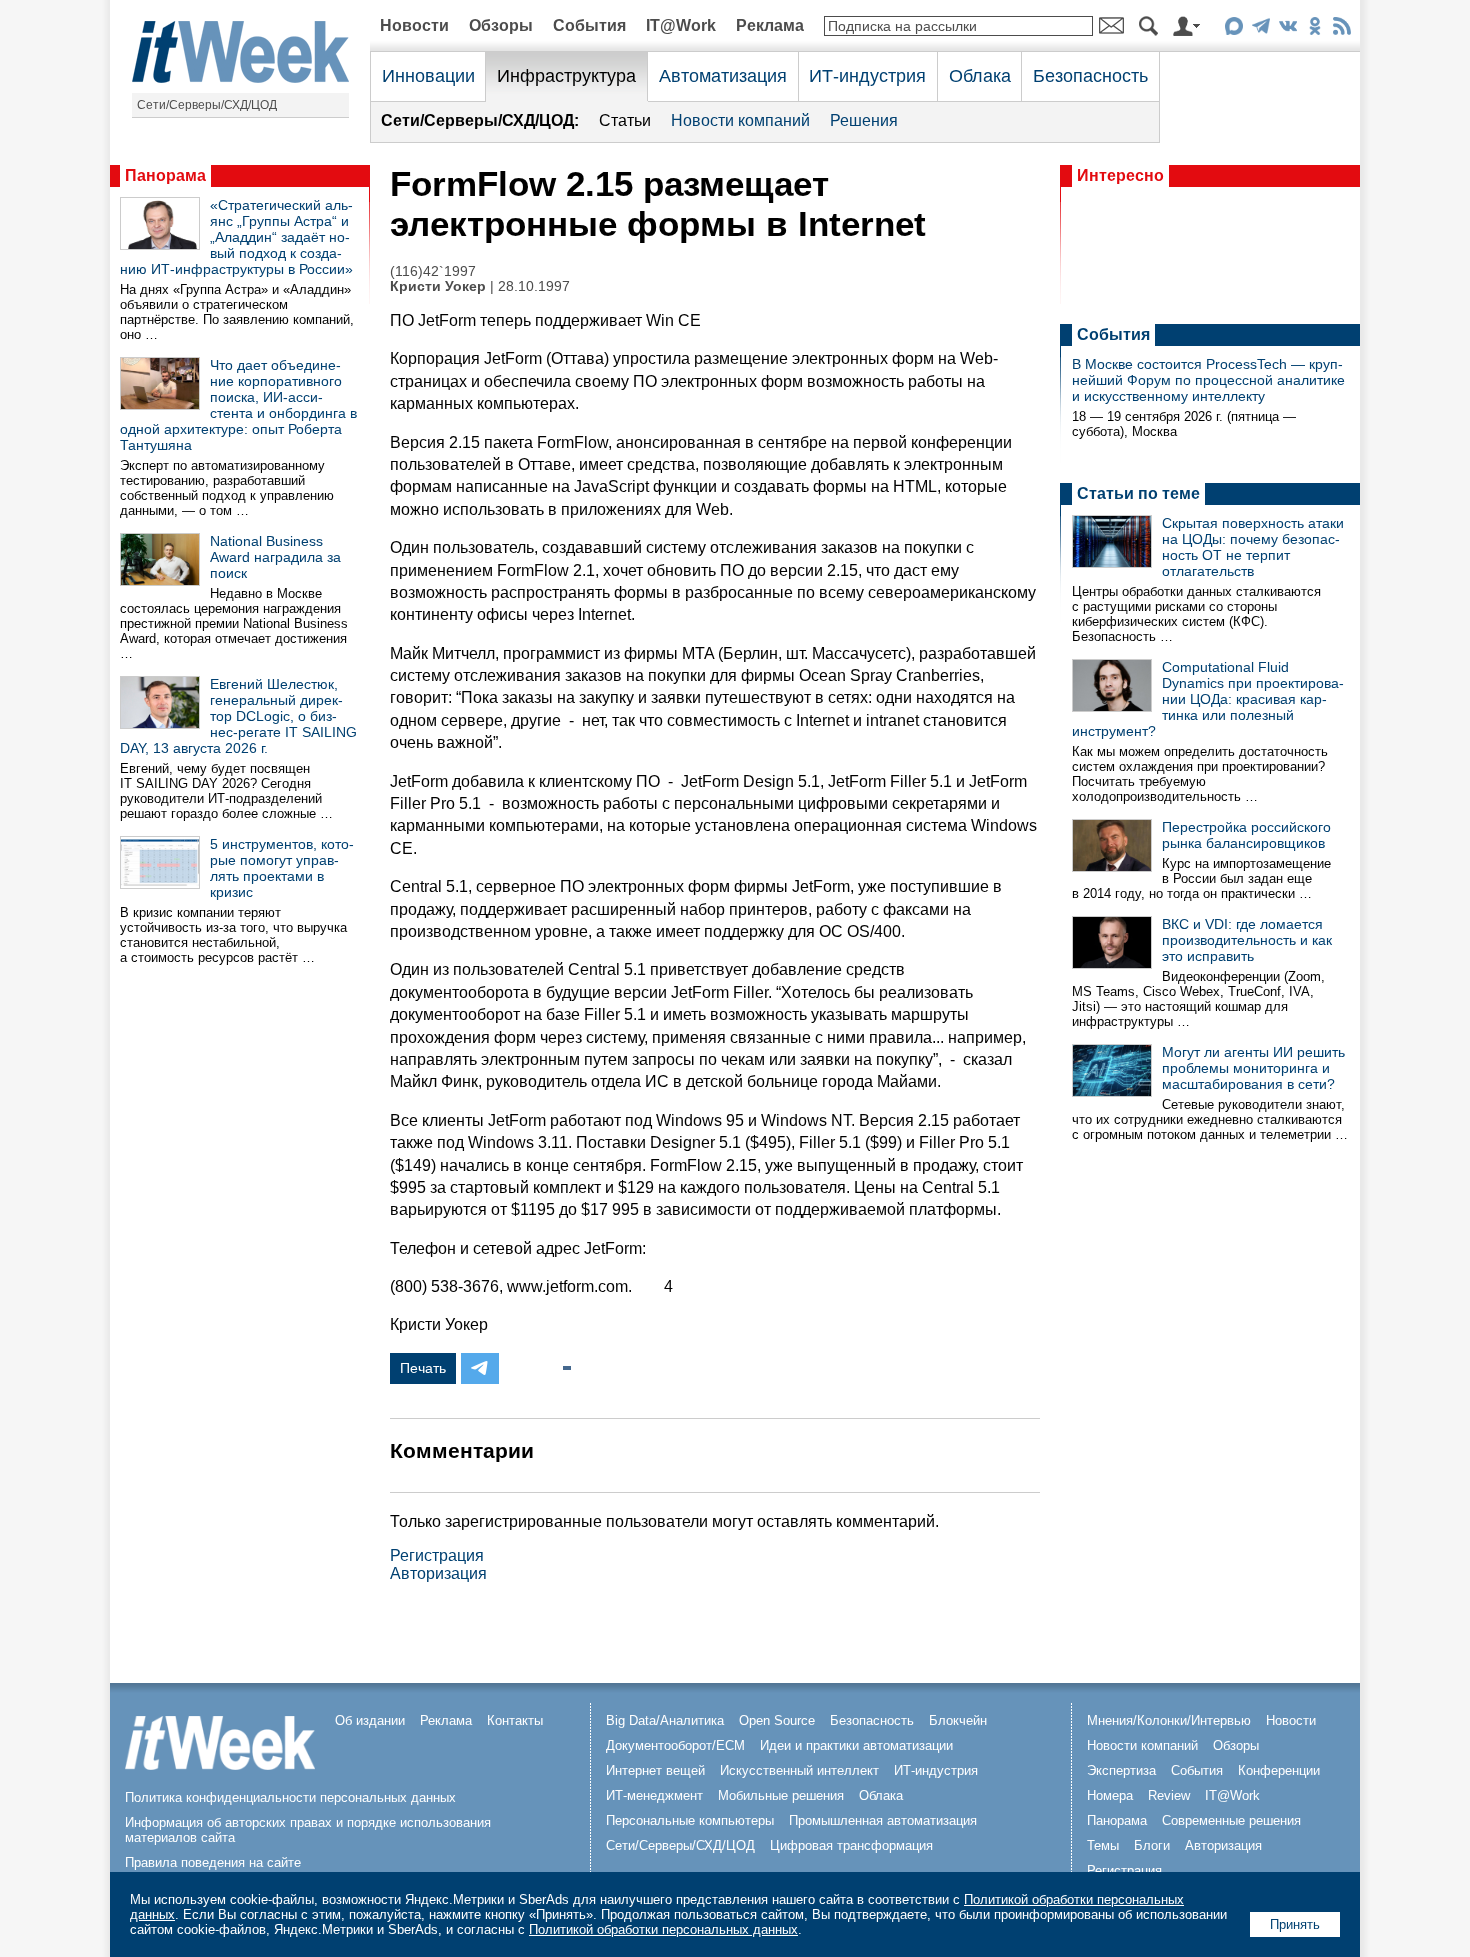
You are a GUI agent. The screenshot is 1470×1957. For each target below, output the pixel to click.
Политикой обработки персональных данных (663, 1929)
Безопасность (1090, 76)
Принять (1295, 1924)
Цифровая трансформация (851, 1845)
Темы (1103, 1845)
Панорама (165, 175)
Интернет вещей (655, 1770)
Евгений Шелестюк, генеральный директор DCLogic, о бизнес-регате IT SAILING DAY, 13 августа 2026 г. (238, 716)
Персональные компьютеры (690, 1820)
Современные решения (1231, 1820)
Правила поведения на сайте (213, 1862)
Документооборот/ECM (675, 1745)
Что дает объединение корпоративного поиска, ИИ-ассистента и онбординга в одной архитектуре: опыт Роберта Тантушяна (238, 405)
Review (1169, 1795)
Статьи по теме (1138, 493)
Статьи (625, 120)
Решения (864, 120)
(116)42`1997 (433, 271)
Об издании (370, 1720)
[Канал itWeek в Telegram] (1260, 29)
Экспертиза (1121, 1770)
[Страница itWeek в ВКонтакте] (1287, 29)
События (589, 25)
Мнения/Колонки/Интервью (1169, 1720)
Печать (423, 1368)
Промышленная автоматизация (883, 1820)
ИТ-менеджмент (654, 1795)
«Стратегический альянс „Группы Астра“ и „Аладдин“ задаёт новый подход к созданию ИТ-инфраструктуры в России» (236, 237)
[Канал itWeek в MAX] (1233, 29)
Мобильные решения (781, 1795)
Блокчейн (958, 1720)
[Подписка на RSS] (1341, 29)
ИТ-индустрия (867, 76)
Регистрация (437, 1555)
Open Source (777, 1720)
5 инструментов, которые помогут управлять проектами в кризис (282, 868)
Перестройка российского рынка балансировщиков (1246, 835)
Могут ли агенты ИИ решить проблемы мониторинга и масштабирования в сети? (1253, 1068)
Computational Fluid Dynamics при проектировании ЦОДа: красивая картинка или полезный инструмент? (1208, 699)
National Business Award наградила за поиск (275, 557)
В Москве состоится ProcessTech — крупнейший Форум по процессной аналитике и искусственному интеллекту (1208, 380)
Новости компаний (740, 120)
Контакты (515, 1720)
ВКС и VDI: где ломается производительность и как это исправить (1247, 940)
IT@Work (681, 25)
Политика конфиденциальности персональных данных (290, 1797)
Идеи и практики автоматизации (856, 1745)
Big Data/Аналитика (665, 1720)
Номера (1110, 1795)
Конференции (1279, 1770)
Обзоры (501, 25)
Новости (414, 25)
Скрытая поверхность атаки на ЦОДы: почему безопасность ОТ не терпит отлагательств (1253, 547)
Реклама (770, 25)
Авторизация (438, 1573)
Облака (980, 76)
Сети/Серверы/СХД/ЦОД (207, 105)
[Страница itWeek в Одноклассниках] (1314, 29)
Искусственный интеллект (799, 1770)
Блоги (1152, 1845)
